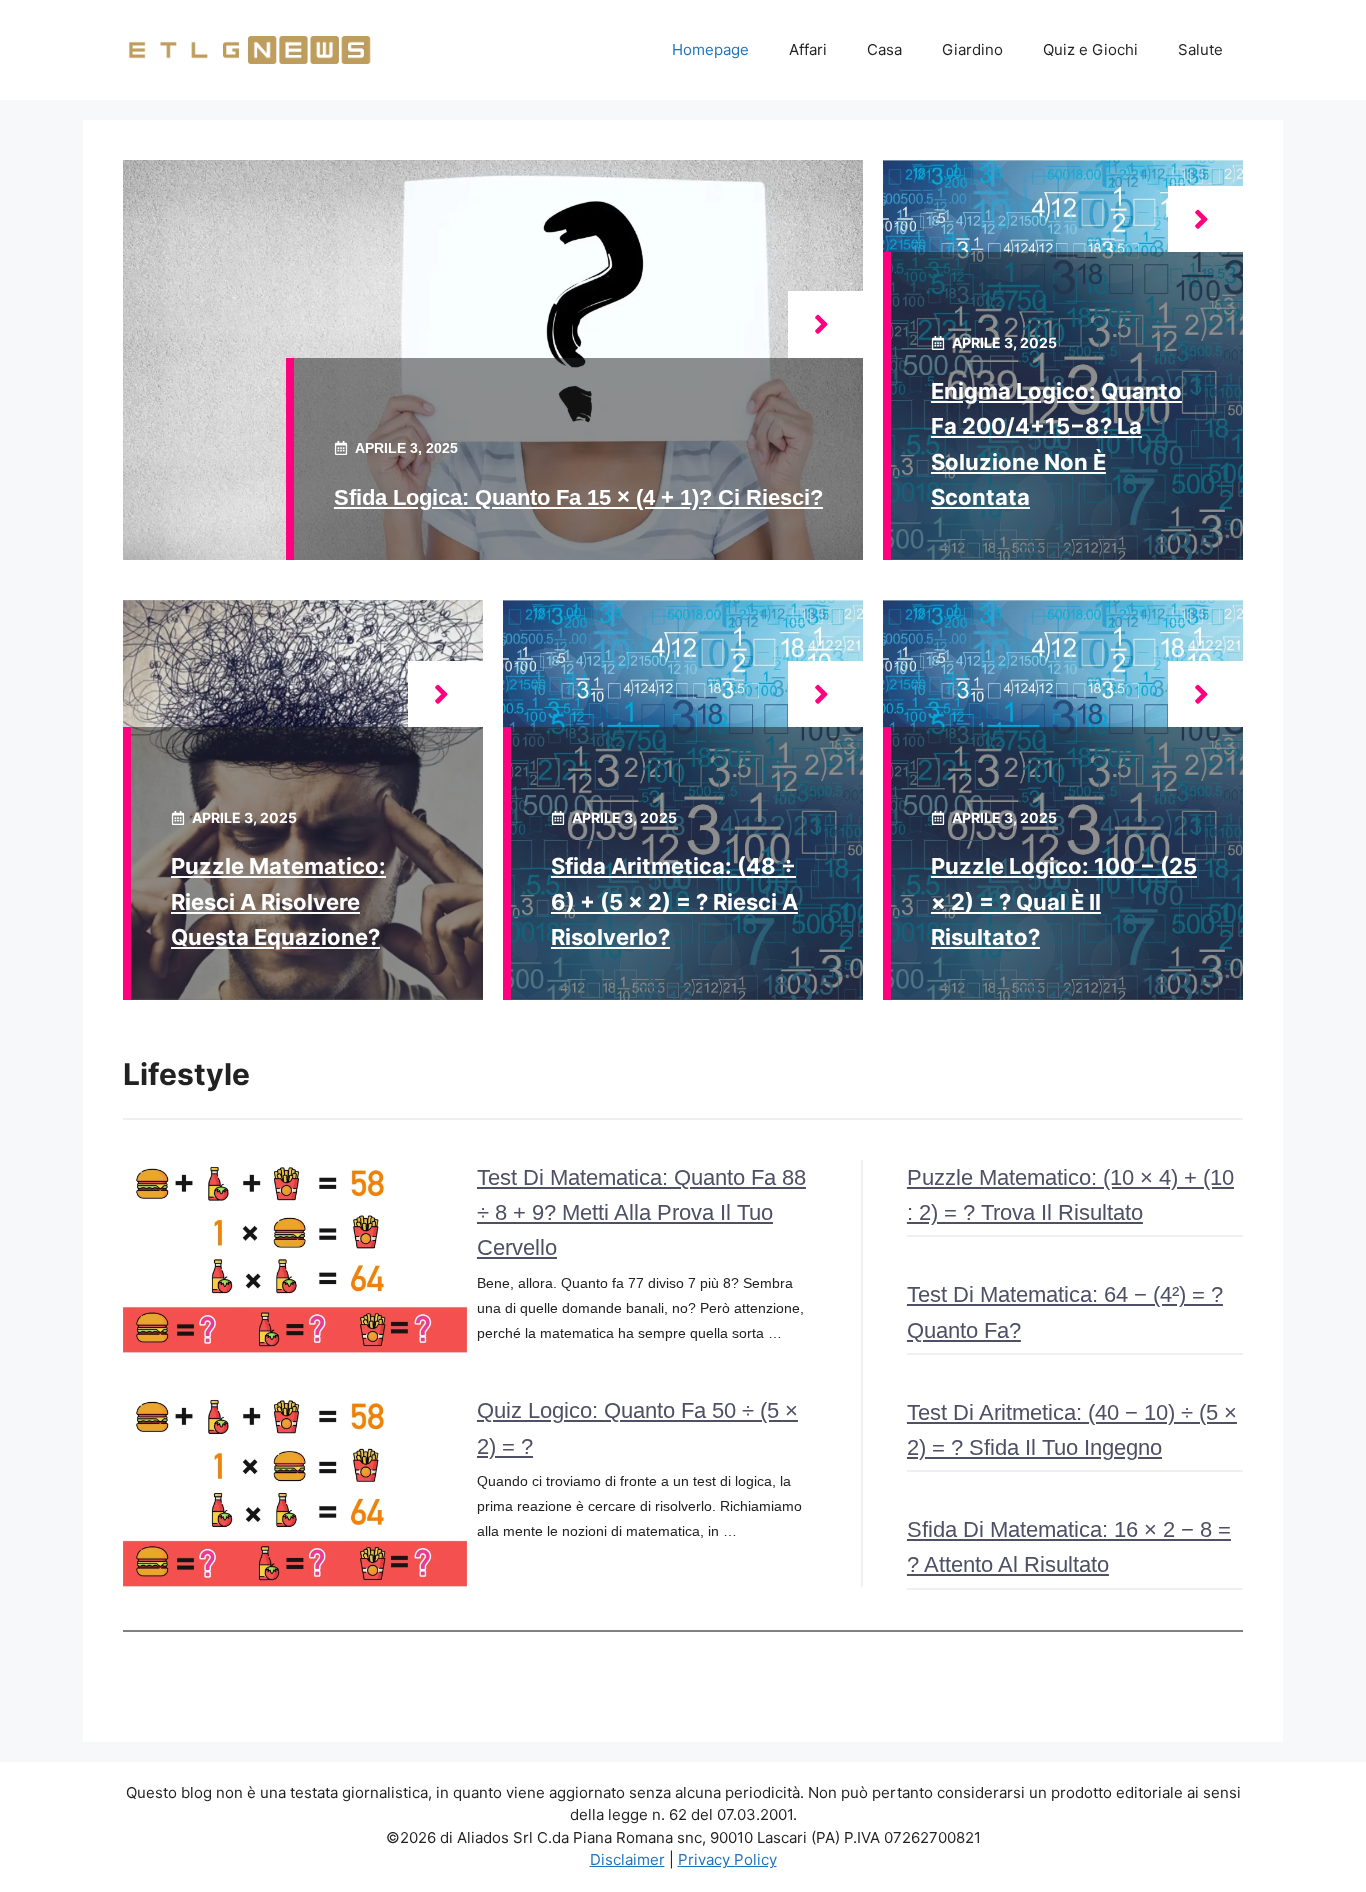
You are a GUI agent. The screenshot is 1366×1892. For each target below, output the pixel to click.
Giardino (972, 49)
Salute (1200, 49)
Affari (808, 49)
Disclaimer (627, 1859)
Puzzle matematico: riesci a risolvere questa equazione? (278, 901)
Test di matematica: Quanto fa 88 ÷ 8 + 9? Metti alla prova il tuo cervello (641, 1212)
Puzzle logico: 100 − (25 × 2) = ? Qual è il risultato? (1064, 901)
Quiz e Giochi (1090, 49)
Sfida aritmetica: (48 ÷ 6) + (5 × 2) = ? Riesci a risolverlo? (674, 901)
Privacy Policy (727, 1859)
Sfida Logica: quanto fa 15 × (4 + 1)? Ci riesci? (578, 497)
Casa (884, 49)
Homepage (710, 49)
